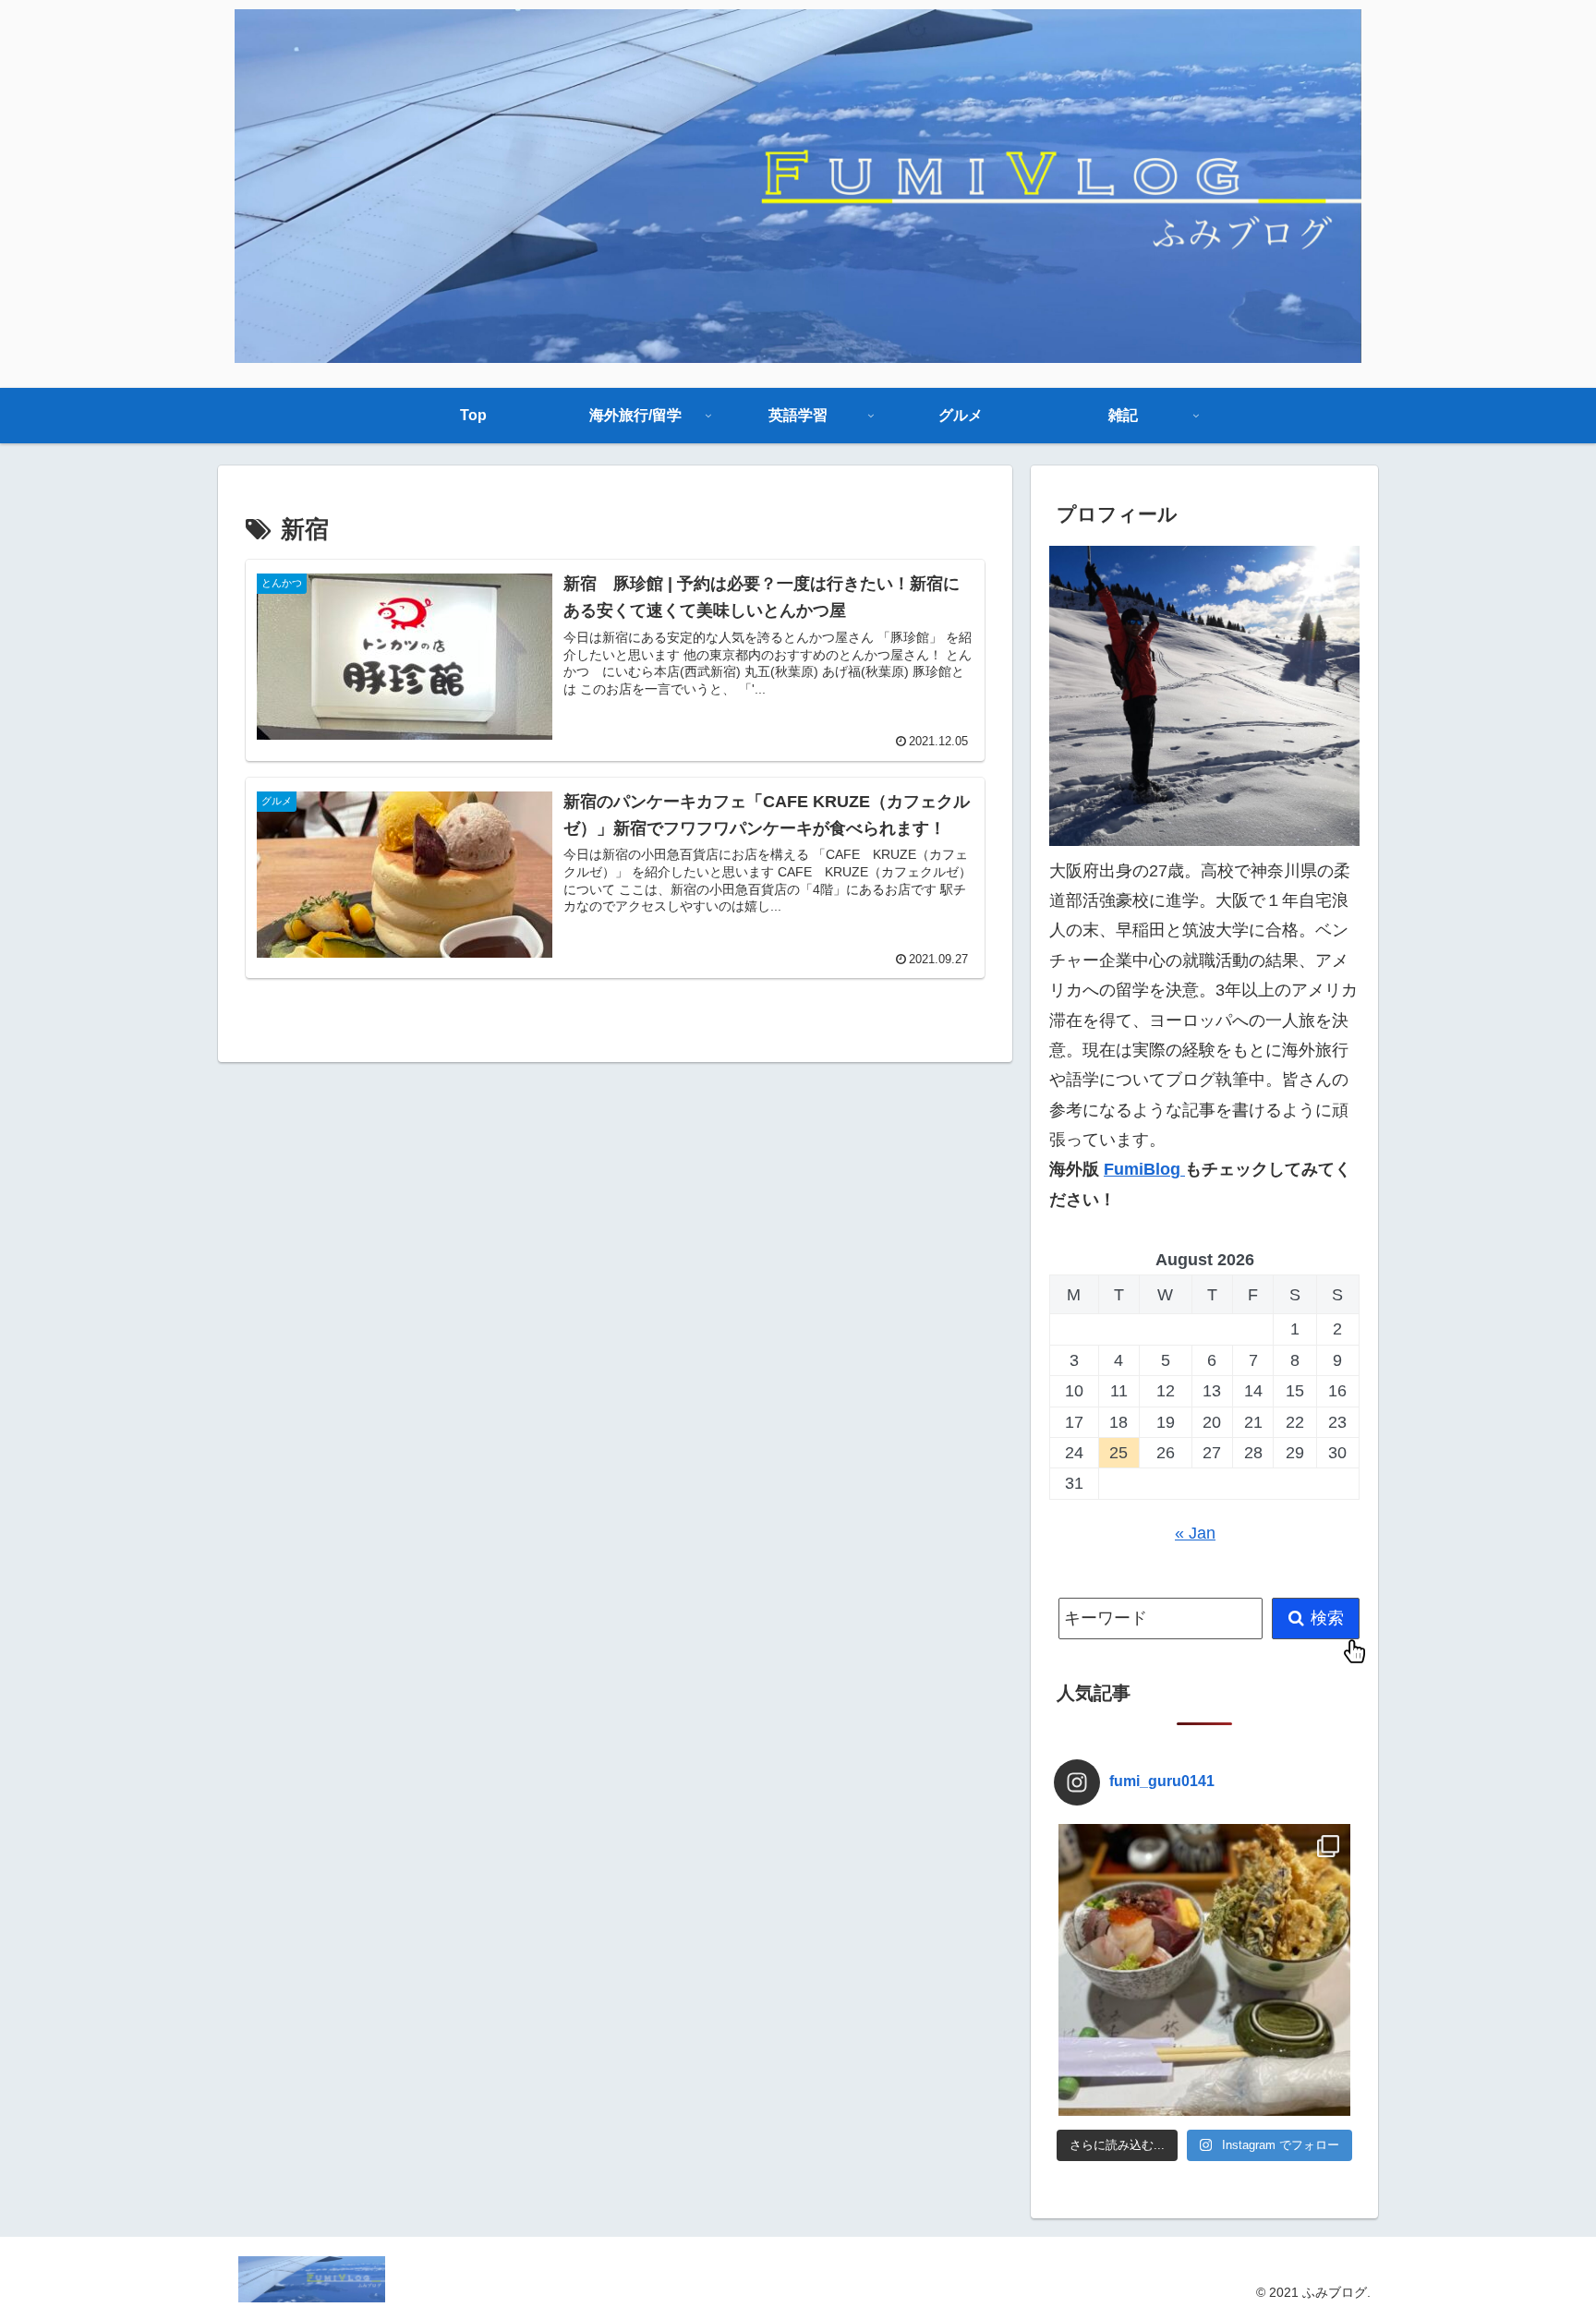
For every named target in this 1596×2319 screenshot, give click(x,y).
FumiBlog (1144, 1169)
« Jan (1195, 1533)
